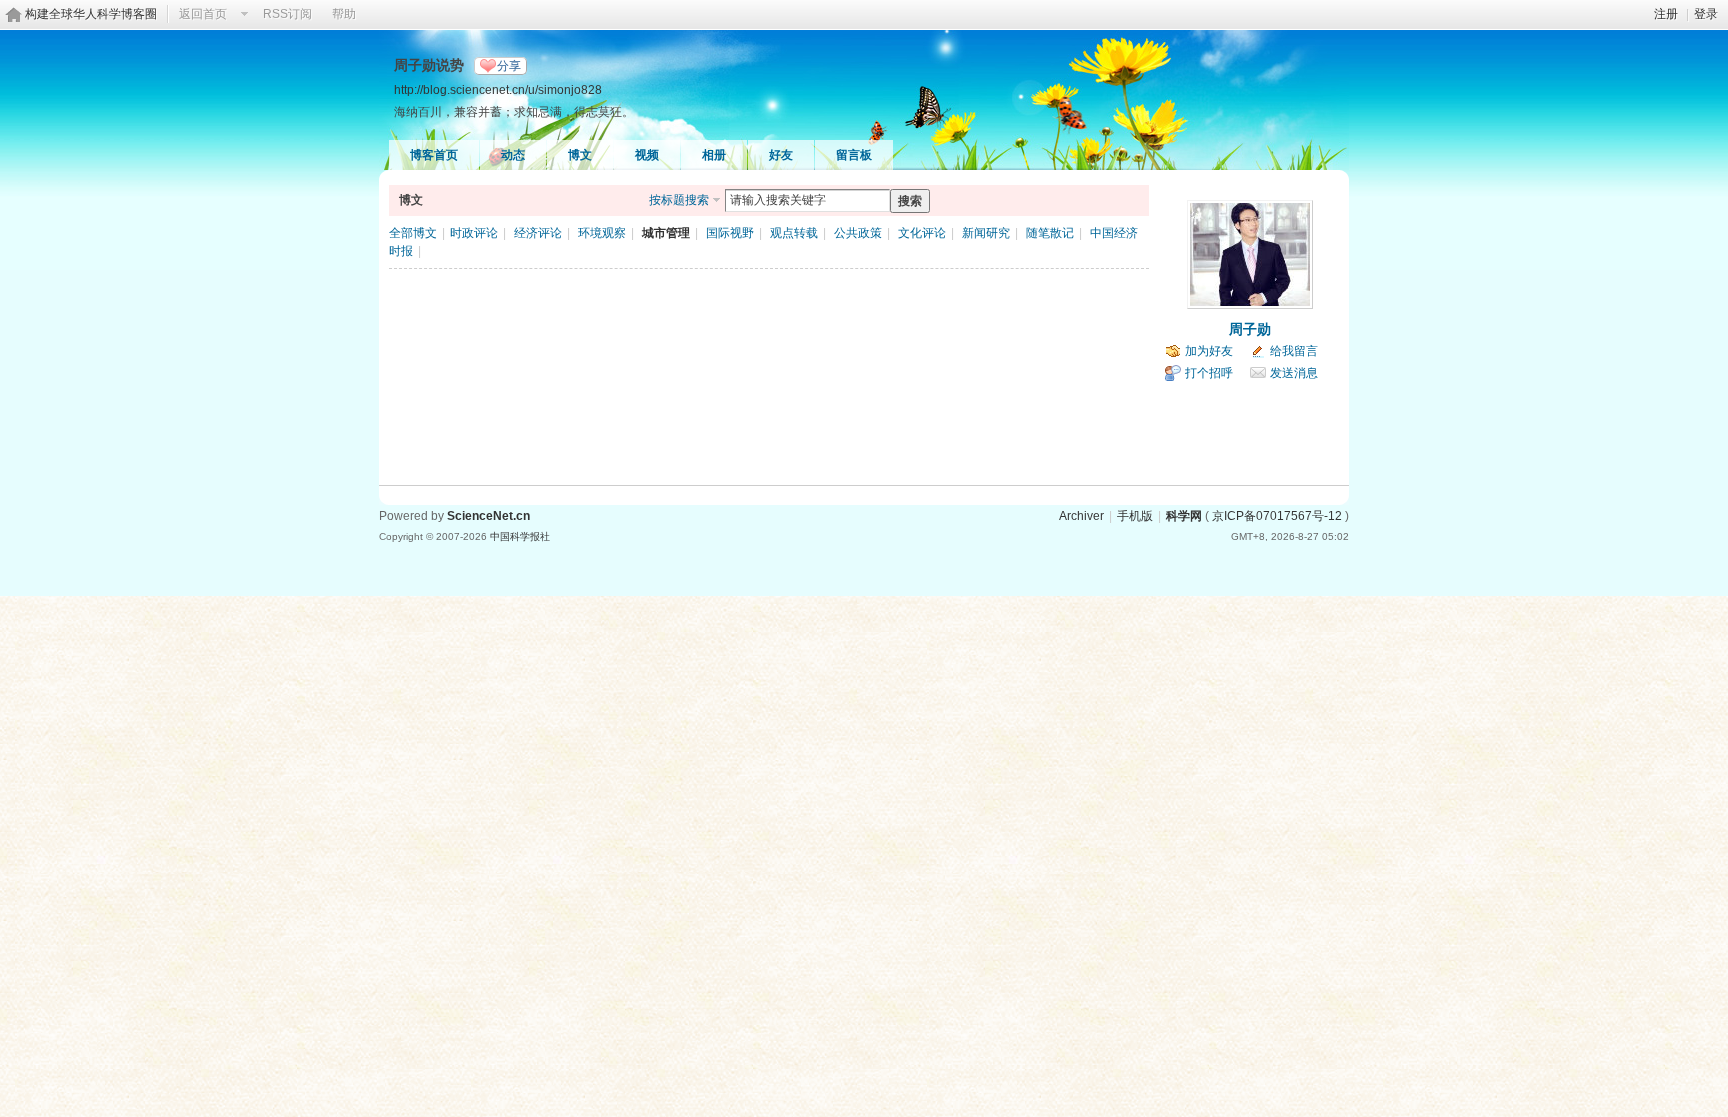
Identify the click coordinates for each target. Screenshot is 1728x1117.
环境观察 (602, 233)
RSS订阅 (287, 14)
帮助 (344, 14)
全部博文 (413, 233)
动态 (513, 155)
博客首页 (434, 155)
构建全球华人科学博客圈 (91, 14)
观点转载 (794, 233)
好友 (781, 155)
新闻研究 (986, 233)
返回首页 (203, 14)
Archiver (1081, 516)
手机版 (1135, 516)
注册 (1666, 14)
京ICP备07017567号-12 (1277, 516)
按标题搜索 (679, 200)
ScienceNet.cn (488, 516)
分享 (509, 66)
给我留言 (1294, 351)
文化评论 (922, 233)
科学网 (1184, 516)
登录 (1706, 14)
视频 (647, 155)
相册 (714, 155)
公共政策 (858, 233)
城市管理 (666, 233)
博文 (580, 155)
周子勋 (1250, 329)
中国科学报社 (520, 536)
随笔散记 (1050, 233)
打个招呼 (1209, 373)
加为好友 (1209, 351)
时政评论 (474, 233)
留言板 (854, 155)
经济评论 (538, 233)
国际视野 (730, 233)
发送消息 (1294, 373)
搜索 (910, 201)
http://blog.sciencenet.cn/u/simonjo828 (498, 89)
